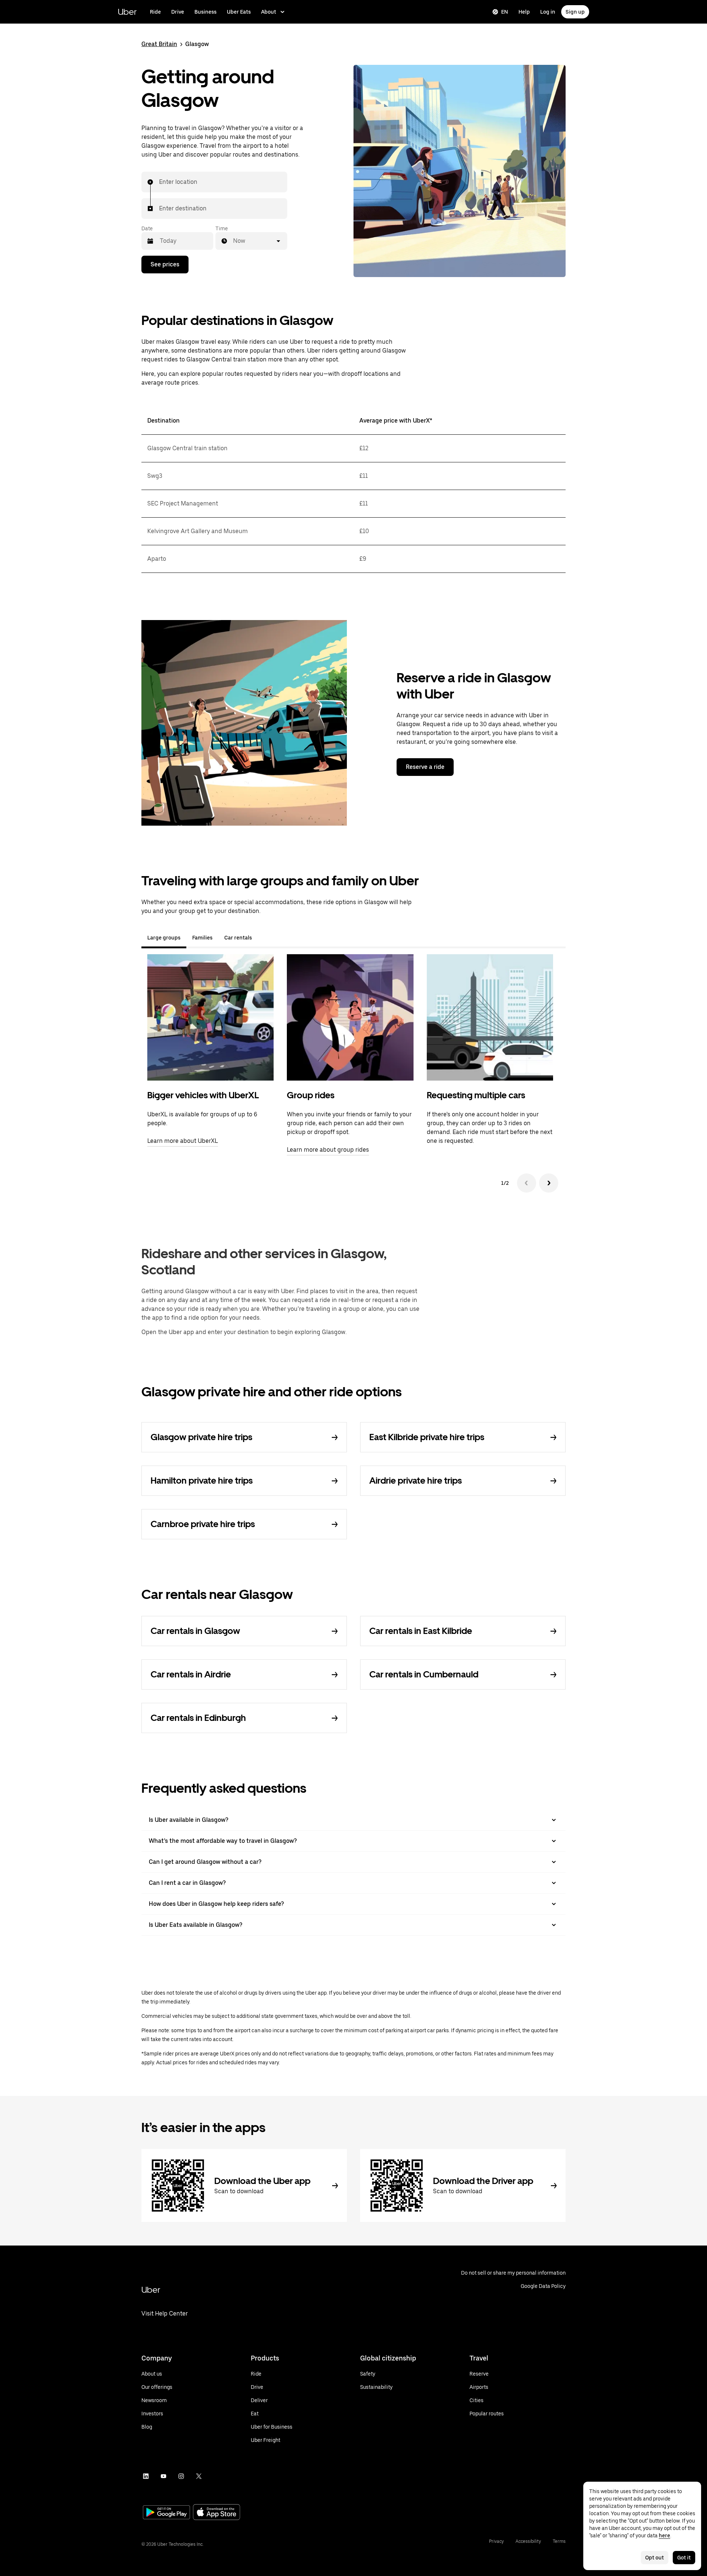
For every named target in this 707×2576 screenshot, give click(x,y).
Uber (127, 12)
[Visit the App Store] (217, 2513)
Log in (548, 12)
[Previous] (527, 1183)
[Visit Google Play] (166, 2513)
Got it (684, 2558)
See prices (165, 264)
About (269, 12)
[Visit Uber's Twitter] (199, 2476)
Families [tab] (202, 938)
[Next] (549, 1183)
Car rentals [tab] (238, 938)
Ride (155, 12)
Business (205, 12)
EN (505, 12)
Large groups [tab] (164, 938)
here (664, 2535)
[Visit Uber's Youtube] (163, 2476)
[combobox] (159, 182)
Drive (178, 12)
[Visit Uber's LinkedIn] (146, 2476)
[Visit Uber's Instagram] (181, 2476)
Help (524, 12)
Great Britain (159, 44)
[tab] (264, 938)
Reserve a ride (425, 767)
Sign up (575, 12)
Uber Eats (239, 12)
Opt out (655, 2558)
